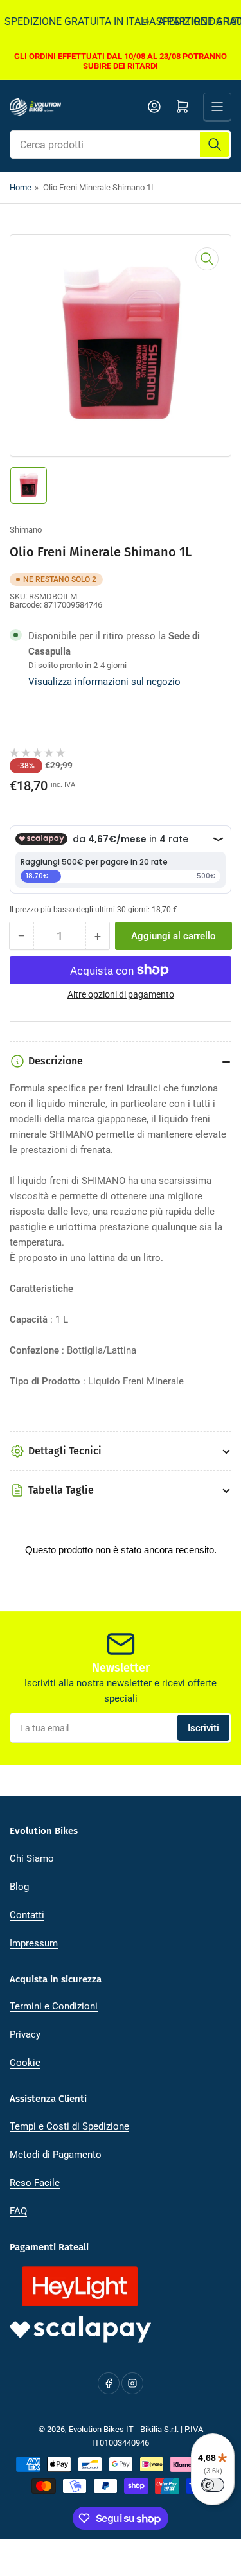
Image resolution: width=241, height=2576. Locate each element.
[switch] (213, 2485)
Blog (19, 1887)
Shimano (26, 530)
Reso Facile (35, 2183)
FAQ (18, 2211)
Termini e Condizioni (54, 2006)
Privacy (26, 2034)
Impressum (34, 1943)
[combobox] (121, 145)
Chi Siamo (32, 1858)
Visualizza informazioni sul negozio (104, 682)
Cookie (25, 2063)
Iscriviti (203, 1728)
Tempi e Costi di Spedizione (69, 2126)
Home (21, 187)
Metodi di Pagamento (56, 2155)
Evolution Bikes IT (101, 2429)
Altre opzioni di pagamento (121, 994)
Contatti (27, 1915)
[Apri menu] (217, 107)
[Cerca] (215, 145)
